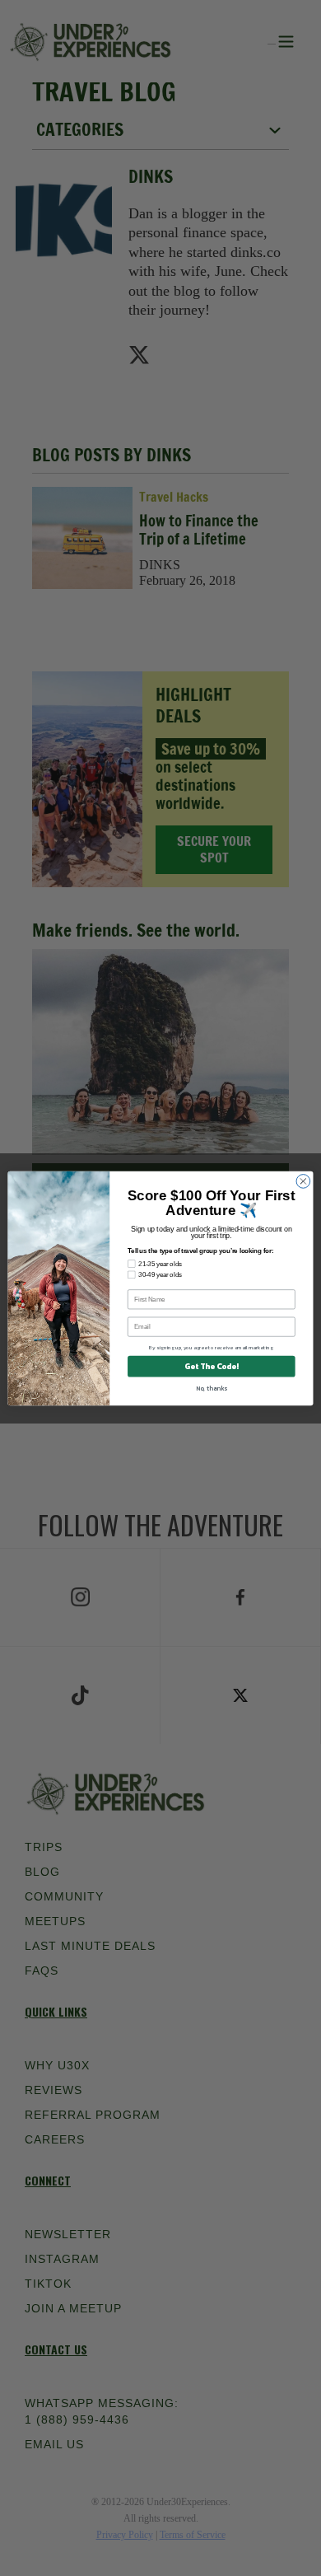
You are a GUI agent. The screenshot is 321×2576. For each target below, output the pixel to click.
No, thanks (212, 1388)
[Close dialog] (303, 1181)
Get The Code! (211, 1366)
